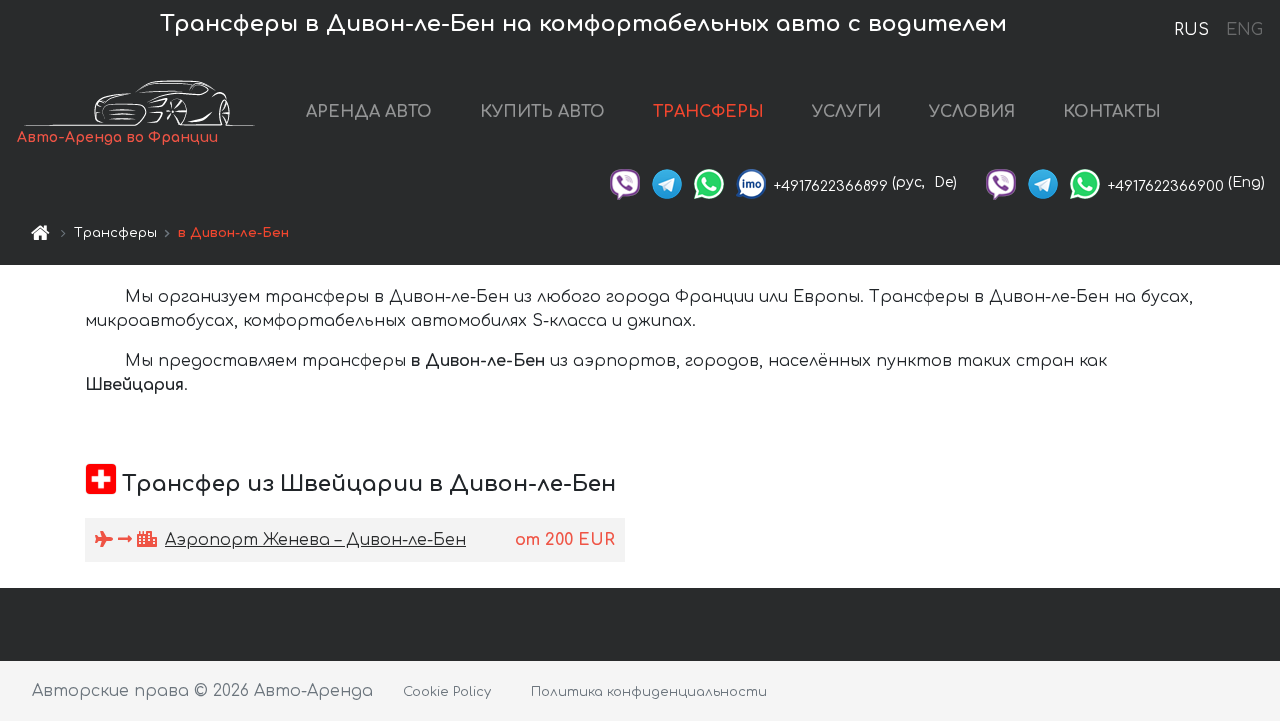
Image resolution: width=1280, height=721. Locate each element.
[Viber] (625, 182)
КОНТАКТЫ (1112, 112)
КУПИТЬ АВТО (542, 112)
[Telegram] (667, 182)
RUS (1191, 30)
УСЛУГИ (846, 112)
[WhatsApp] (709, 182)
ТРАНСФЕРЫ (708, 112)
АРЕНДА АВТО (369, 112)
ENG (1244, 30)
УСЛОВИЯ (972, 112)
